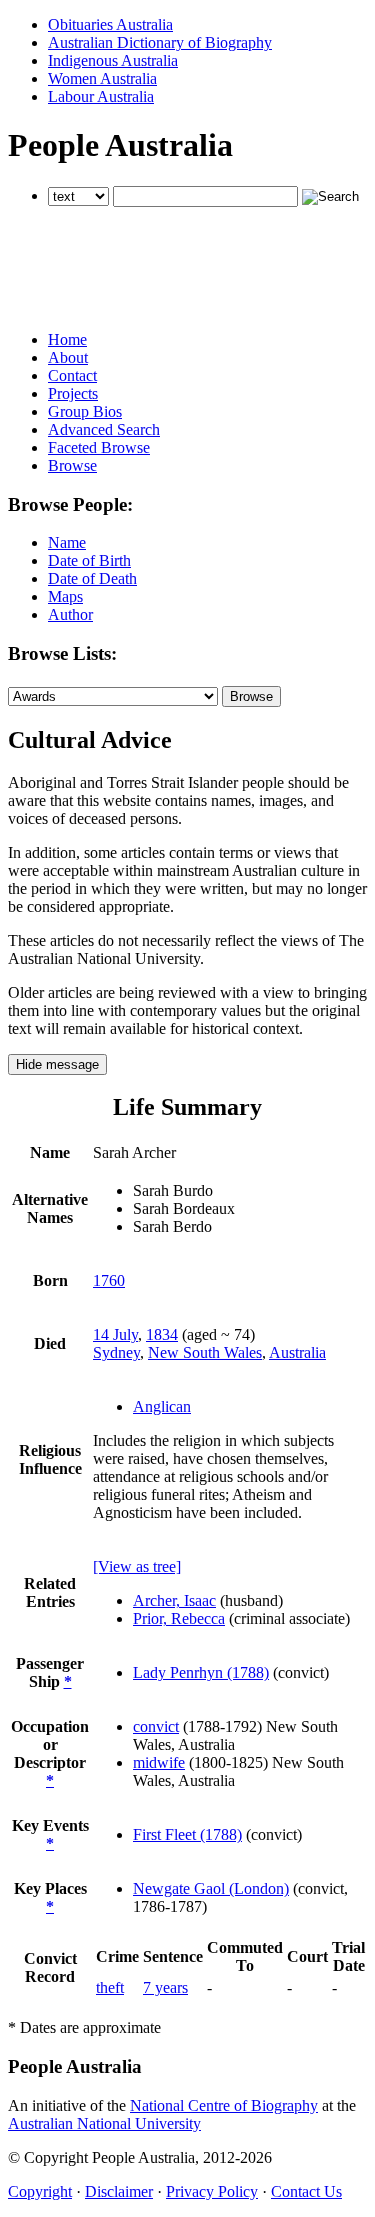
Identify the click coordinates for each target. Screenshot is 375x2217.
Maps (65, 596)
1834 (162, 1334)
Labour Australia (101, 96)
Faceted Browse (99, 447)
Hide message (57, 1064)
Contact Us (306, 2191)
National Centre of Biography (224, 2105)
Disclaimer (119, 2191)
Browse (72, 465)
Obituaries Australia (110, 24)
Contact (72, 375)
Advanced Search (104, 429)
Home (67, 339)
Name (67, 542)
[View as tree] (137, 1566)
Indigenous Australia (113, 60)
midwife (159, 1762)
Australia (297, 1352)
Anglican (162, 1406)
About (68, 357)
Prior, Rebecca (179, 1618)
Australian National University (104, 2123)
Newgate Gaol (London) (211, 1888)
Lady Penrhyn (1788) (201, 1672)
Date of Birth (89, 560)
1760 (109, 1280)
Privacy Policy (212, 2191)
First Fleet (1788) (187, 1834)
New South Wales (205, 1352)
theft (110, 1987)
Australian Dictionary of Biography (160, 42)
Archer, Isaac (174, 1600)
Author (70, 614)
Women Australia (102, 78)
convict (156, 1726)
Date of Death (92, 578)
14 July (115, 1334)
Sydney (116, 1352)
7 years (165, 1987)
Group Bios (85, 411)
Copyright (40, 2191)
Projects (73, 393)
